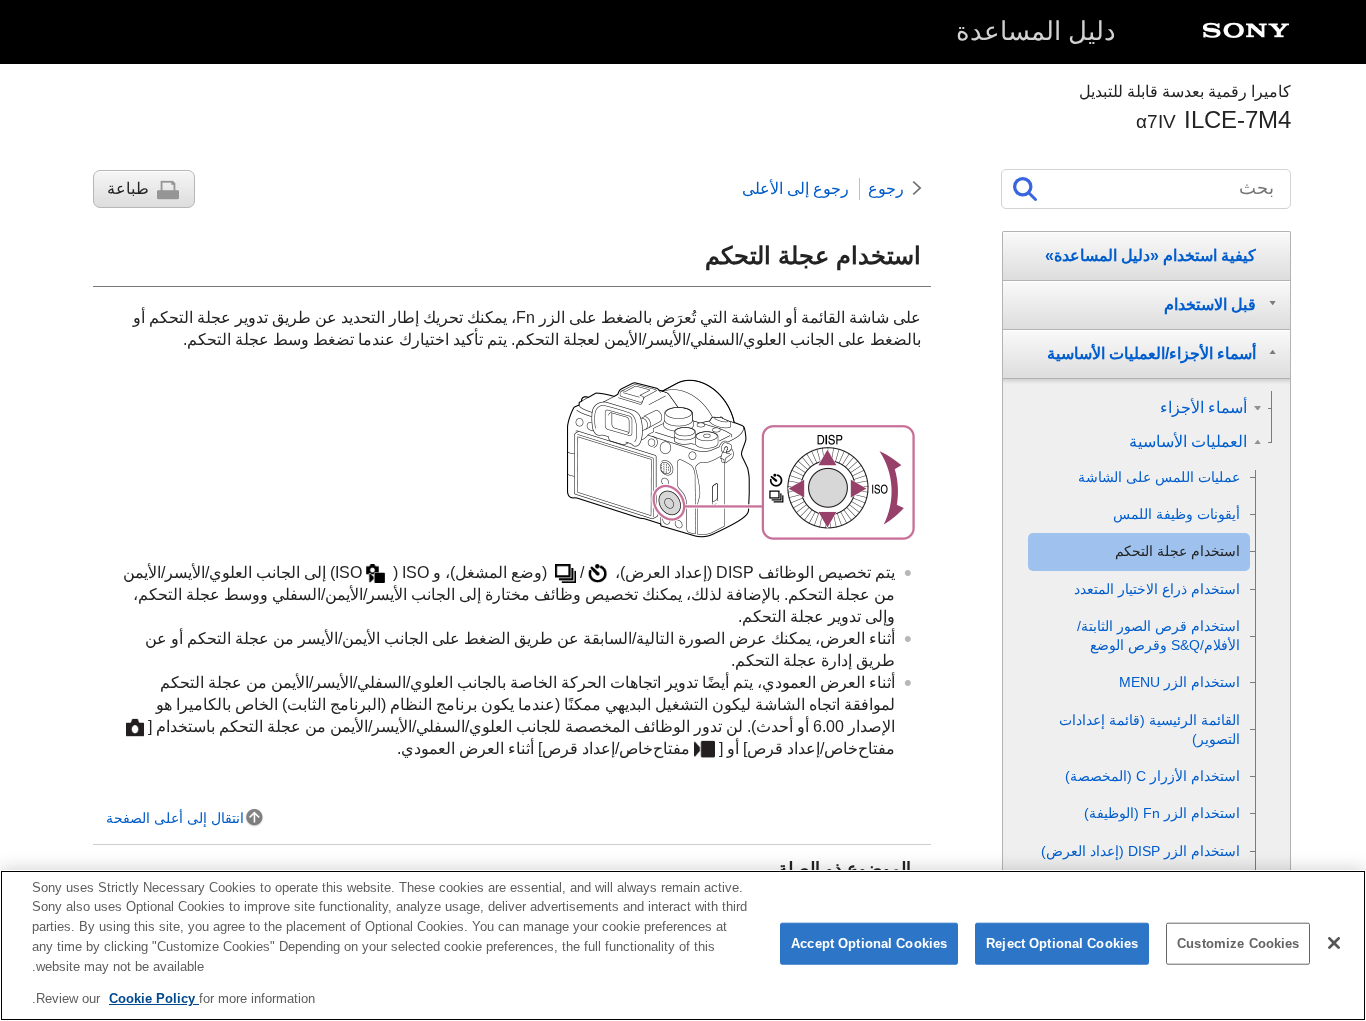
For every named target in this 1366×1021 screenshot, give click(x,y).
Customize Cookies (1238, 943)
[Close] (1334, 943)
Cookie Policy (154, 997)
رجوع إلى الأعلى (795, 188)
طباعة (128, 188)
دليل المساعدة (1036, 31)
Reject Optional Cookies (1062, 943)
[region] (683, 945)
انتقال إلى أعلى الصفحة (175, 818)
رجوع (886, 188)
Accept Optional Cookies (869, 943)
